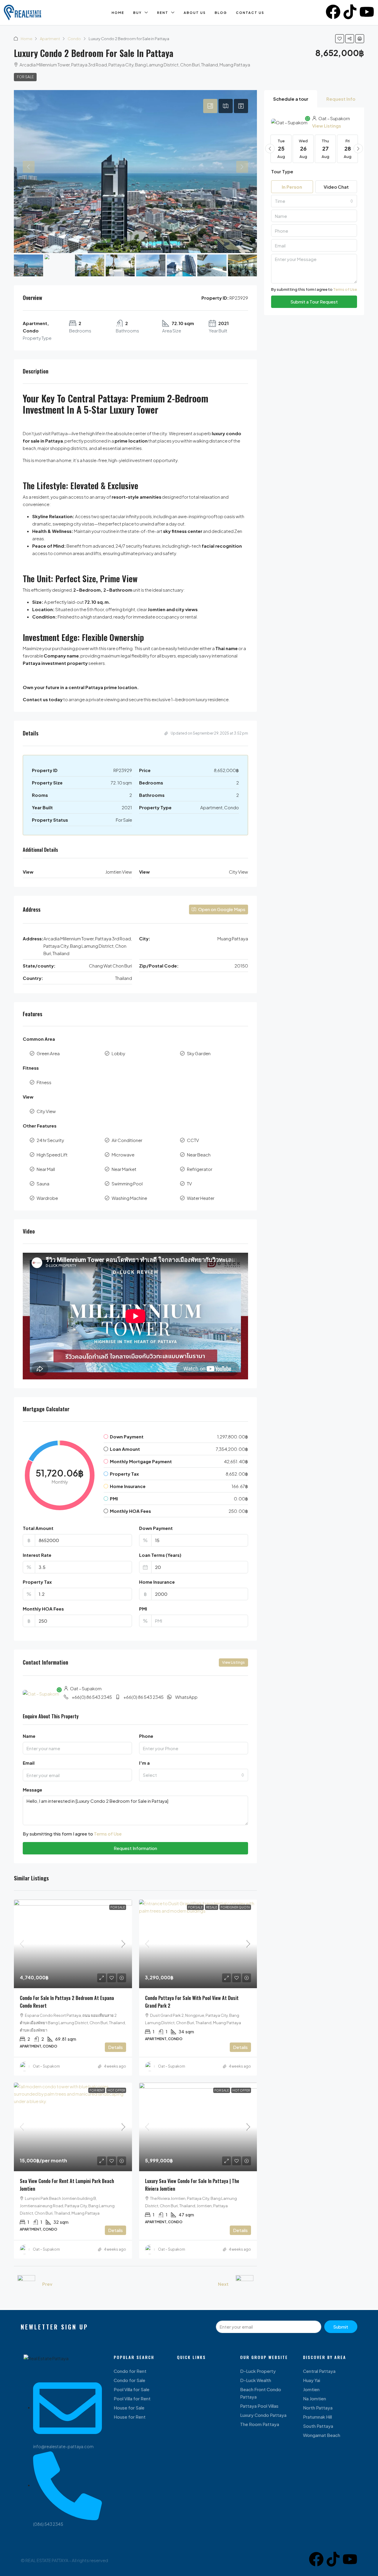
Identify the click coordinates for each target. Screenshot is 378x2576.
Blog (221, 13)
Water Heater (201, 1198)
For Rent (97, 2090)
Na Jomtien (315, 2398)
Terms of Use (108, 1834)
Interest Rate (37, 1555)
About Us (195, 13)
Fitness (44, 1082)
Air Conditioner (127, 1140)
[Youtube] (367, 12)
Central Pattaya (319, 2371)
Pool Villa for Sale (132, 2389)
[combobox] (194, 1775)
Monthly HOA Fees (43, 1609)
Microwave (123, 1155)
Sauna (43, 1183)
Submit (341, 2327)
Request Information (135, 1848)
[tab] (210, 106)
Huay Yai (312, 2380)
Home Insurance (157, 1582)
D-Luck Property (258, 2371)
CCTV (193, 1140)
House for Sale (129, 2408)
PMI (143, 1609)
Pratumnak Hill (317, 2417)
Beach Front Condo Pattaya (261, 2393)
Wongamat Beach (322, 2435)
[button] (340, 39)
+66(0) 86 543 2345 (92, 1697)
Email (29, 1763)
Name (29, 1736)
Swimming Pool (127, 1183)
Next (223, 2284)
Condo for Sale (129, 2380)
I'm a (144, 1763)
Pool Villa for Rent (132, 2398)
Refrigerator (200, 1169)
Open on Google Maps (221, 909)
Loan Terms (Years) (160, 1555)
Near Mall (46, 1169)
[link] (73, 1944)
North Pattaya (318, 2408)
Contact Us (250, 13)
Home (118, 13)
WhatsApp (186, 1697)
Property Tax (37, 1582)
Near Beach (199, 1155)
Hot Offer (116, 2090)
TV (189, 1183)
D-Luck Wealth (256, 2380)
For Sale (25, 77)
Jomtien (311, 2389)
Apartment (50, 39)
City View (46, 1111)
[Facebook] (333, 12)
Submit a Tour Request (314, 302)
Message (32, 1790)
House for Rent (130, 2417)
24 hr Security (50, 1140)
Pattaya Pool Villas (259, 2406)
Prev (47, 2284)
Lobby (118, 1053)
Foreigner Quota (235, 1907)
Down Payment (156, 1528)
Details (115, 2047)
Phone (146, 1736)
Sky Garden (199, 1053)
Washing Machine (129, 1198)
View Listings (233, 1662)
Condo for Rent (130, 2371)
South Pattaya (318, 2426)
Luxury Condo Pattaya (263, 2415)
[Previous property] (26, 2284)
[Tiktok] (350, 12)
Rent (163, 13)
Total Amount (38, 1528)
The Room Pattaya (260, 2424)
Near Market (124, 1169)
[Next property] (245, 2284)
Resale (212, 1907)
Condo (74, 39)
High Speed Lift (52, 1155)
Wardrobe (47, 1198)
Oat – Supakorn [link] (46, 2066)
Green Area (48, 1053)
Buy (137, 13)
